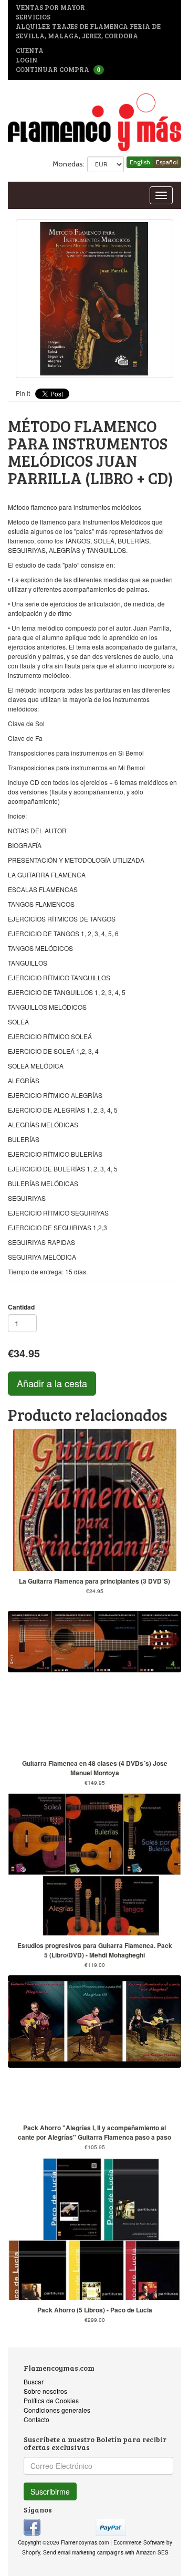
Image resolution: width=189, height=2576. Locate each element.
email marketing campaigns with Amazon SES (113, 2552)
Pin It (23, 393)
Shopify (31, 2552)
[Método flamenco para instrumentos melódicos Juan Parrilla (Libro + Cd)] (94, 299)
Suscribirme (50, 2491)
